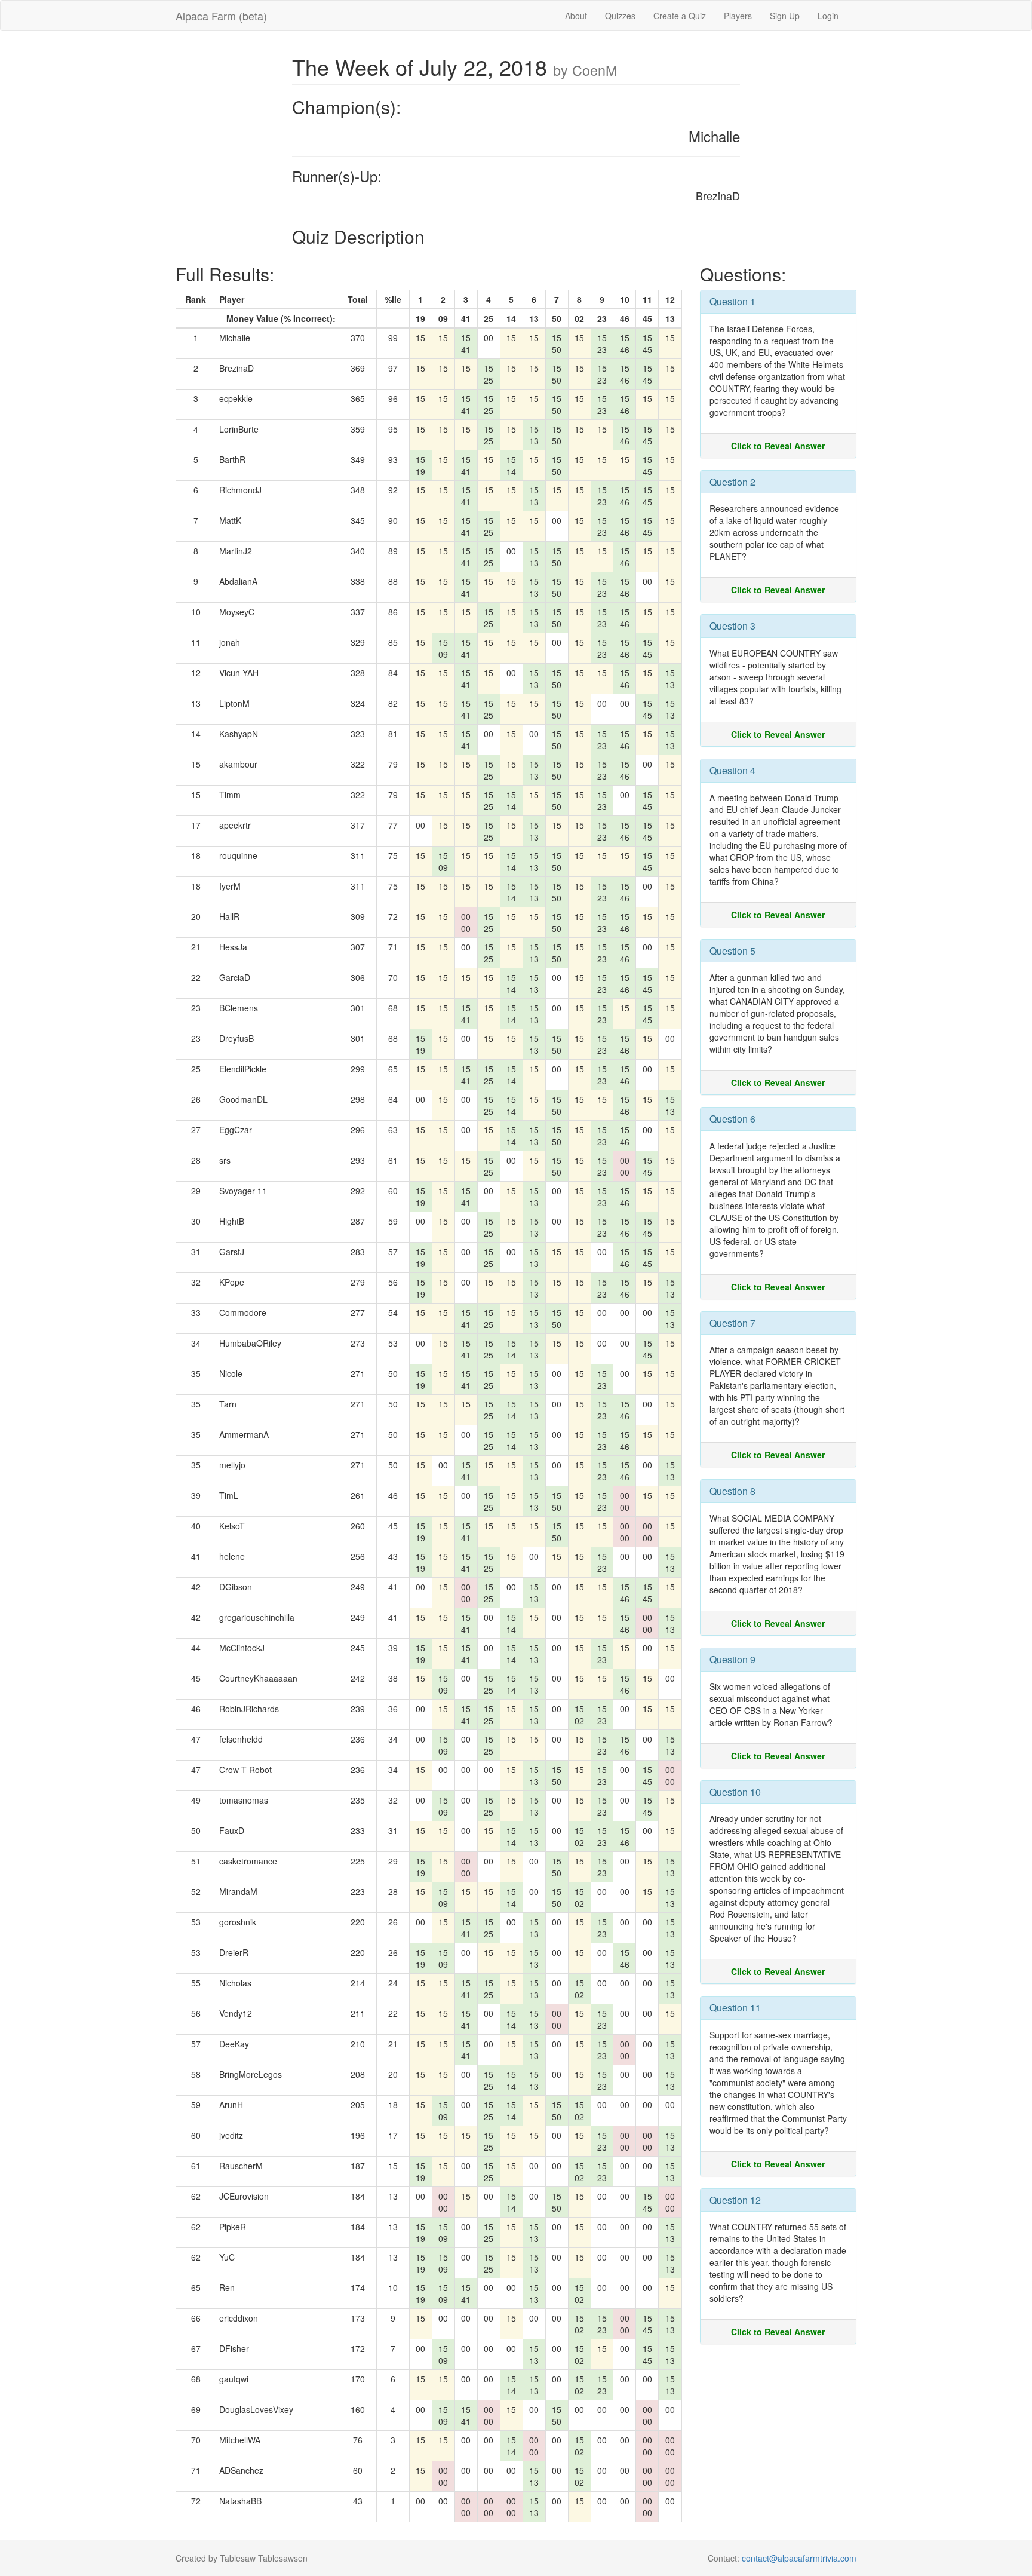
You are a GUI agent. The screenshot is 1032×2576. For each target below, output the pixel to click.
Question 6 (732, 1119)
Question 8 (732, 1491)
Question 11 (735, 2008)
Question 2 (732, 482)
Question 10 (735, 1792)
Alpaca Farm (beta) (221, 16)
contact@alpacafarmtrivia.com (799, 2558)
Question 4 (732, 770)
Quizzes (620, 16)
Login (828, 16)
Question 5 (732, 951)
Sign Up (785, 16)
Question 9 (732, 1659)
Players (738, 16)
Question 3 (732, 626)
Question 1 (732, 301)
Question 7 (732, 1323)
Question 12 (735, 2200)
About (576, 16)
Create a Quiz (680, 16)
